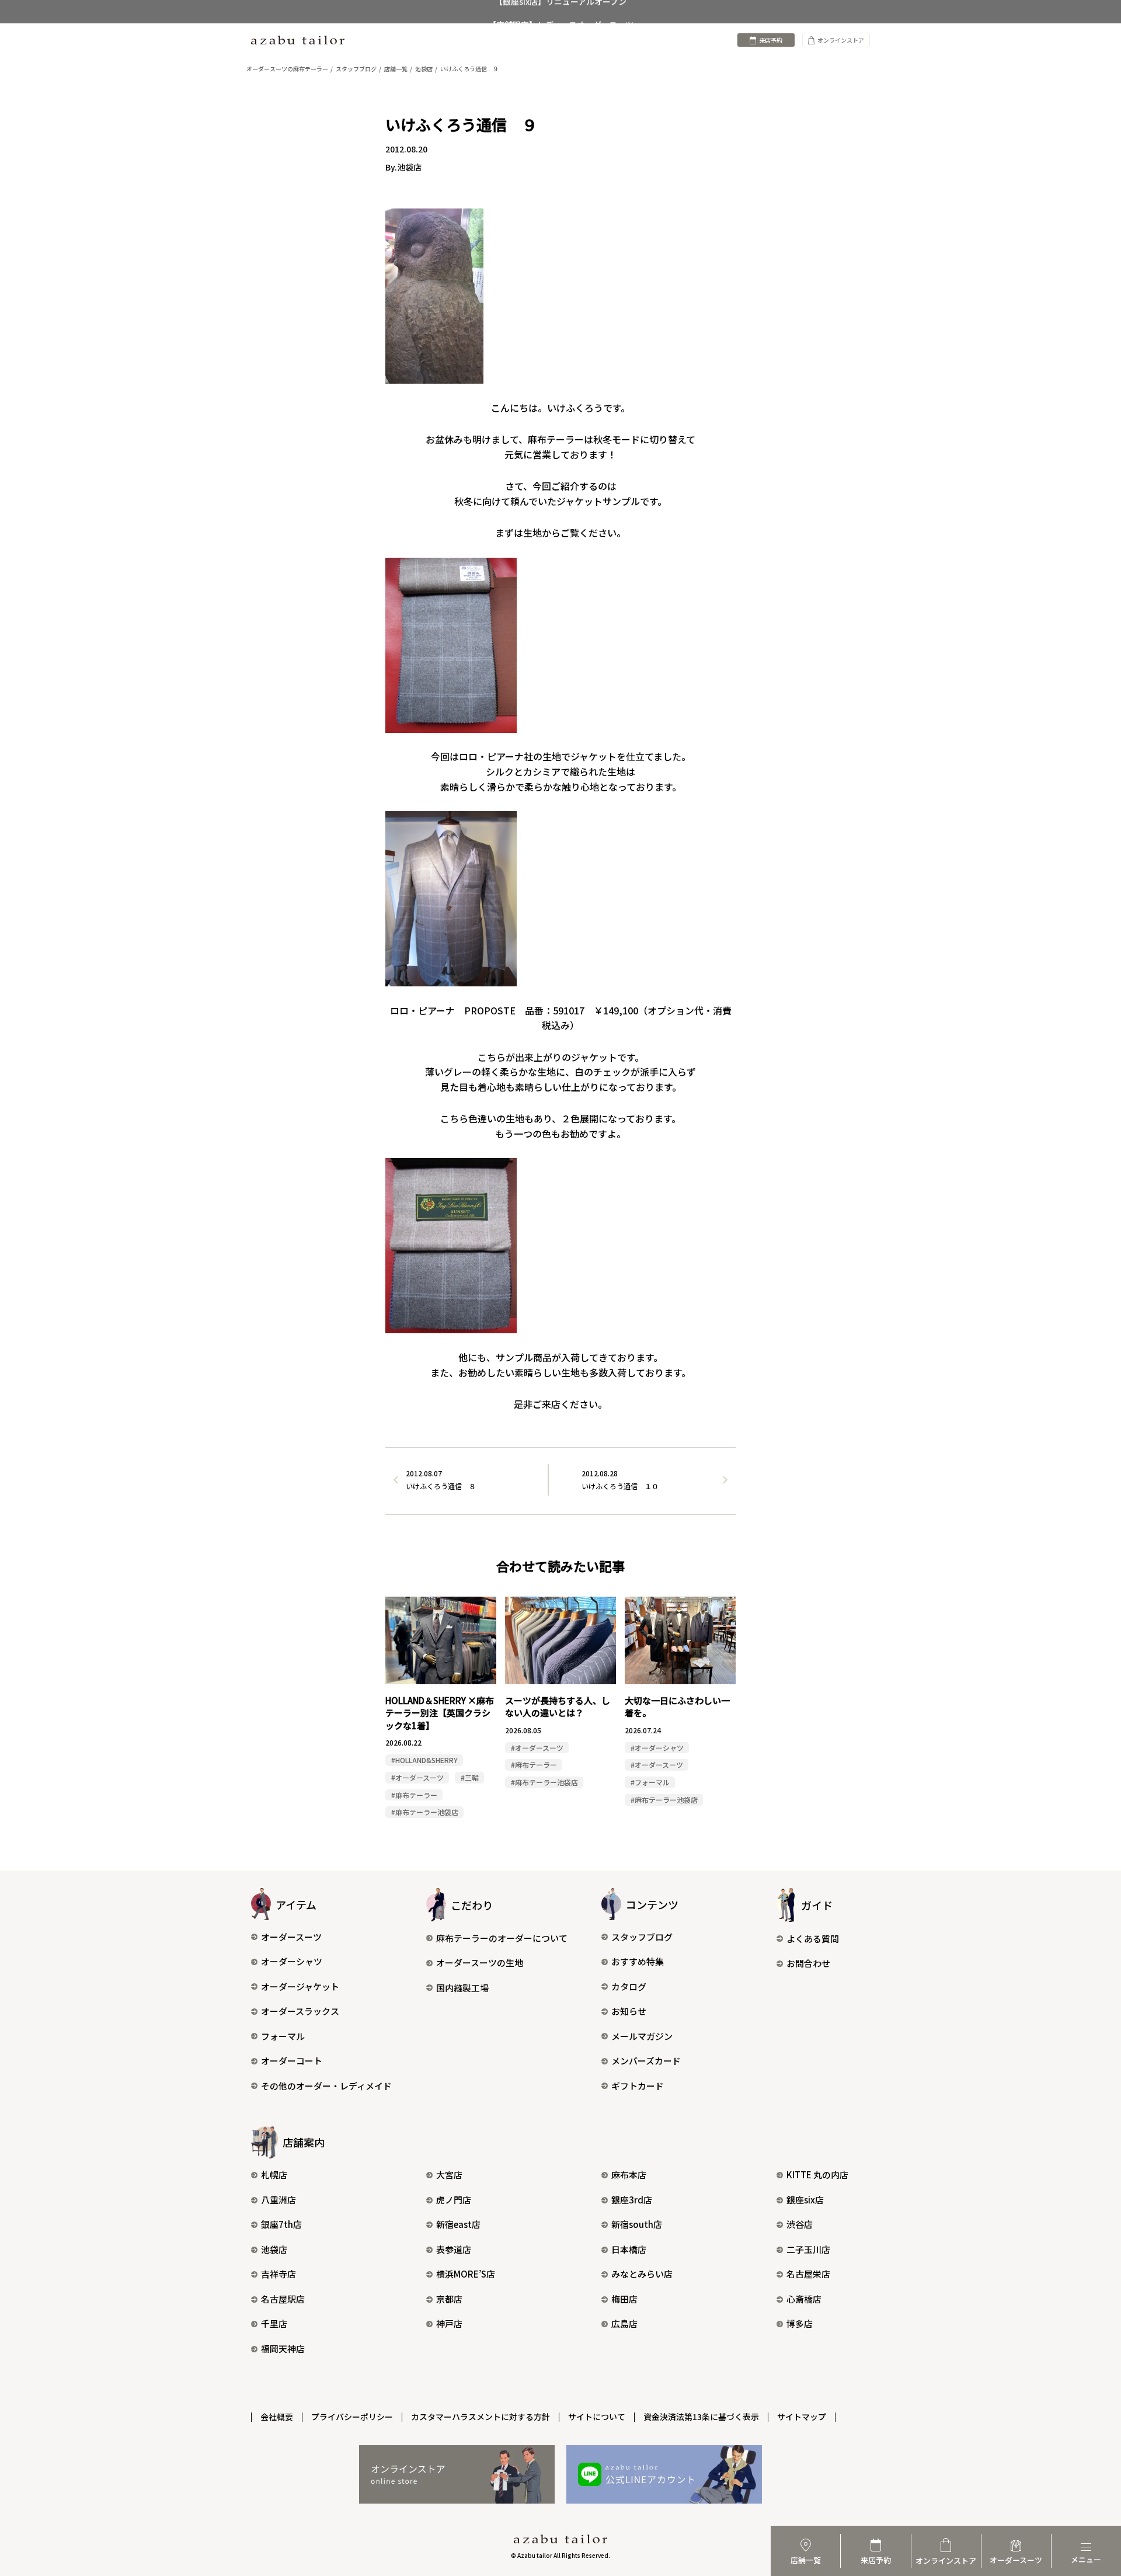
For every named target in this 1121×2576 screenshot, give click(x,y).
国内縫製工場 (462, 1988)
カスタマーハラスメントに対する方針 (481, 2417)
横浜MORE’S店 (466, 2274)
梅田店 (624, 2299)
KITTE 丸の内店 (817, 2175)
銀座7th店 (281, 2224)
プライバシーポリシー (352, 2417)
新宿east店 (458, 2224)
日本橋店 (629, 2249)
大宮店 (449, 2175)
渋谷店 (800, 2224)
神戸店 (449, 2323)
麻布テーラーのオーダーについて (502, 1938)
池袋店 (274, 2249)
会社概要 (277, 2417)
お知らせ (629, 2011)
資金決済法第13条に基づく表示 (701, 2417)
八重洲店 (278, 2200)
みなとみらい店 (642, 2274)
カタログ (629, 1986)
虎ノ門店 (454, 2200)
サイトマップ (802, 2417)
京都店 (449, 2299)
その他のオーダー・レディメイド (326, 2086)
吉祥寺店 (278, 2274)
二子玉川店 (808, 2249)
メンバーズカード (646, 2061)
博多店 (800, 2323)
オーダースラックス (300, 2011)
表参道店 (454, 2249)
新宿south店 (637, 2224)
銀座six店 (805, 2200)
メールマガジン (642, 2036)
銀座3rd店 (632, 2200)
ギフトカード (638, 2086)
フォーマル (283, 2036)
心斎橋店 (804, 2299)
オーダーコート (292, 2061)
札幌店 (274, 2175)
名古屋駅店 (283, 2299)
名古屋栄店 (808, 2274)
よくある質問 (813, 1939)
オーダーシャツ (292, 1961)
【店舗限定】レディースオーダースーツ (561, 12)
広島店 (624, 2323)
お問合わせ (808, 1963)
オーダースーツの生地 (480, 1963)
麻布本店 (629, 2175)
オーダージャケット (300, 1986)
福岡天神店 (283, 2349)
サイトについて (597, 2417)
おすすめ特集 (638, 1961)
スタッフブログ (642, 1937)
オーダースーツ (291, 1937)
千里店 (274, 2323)
